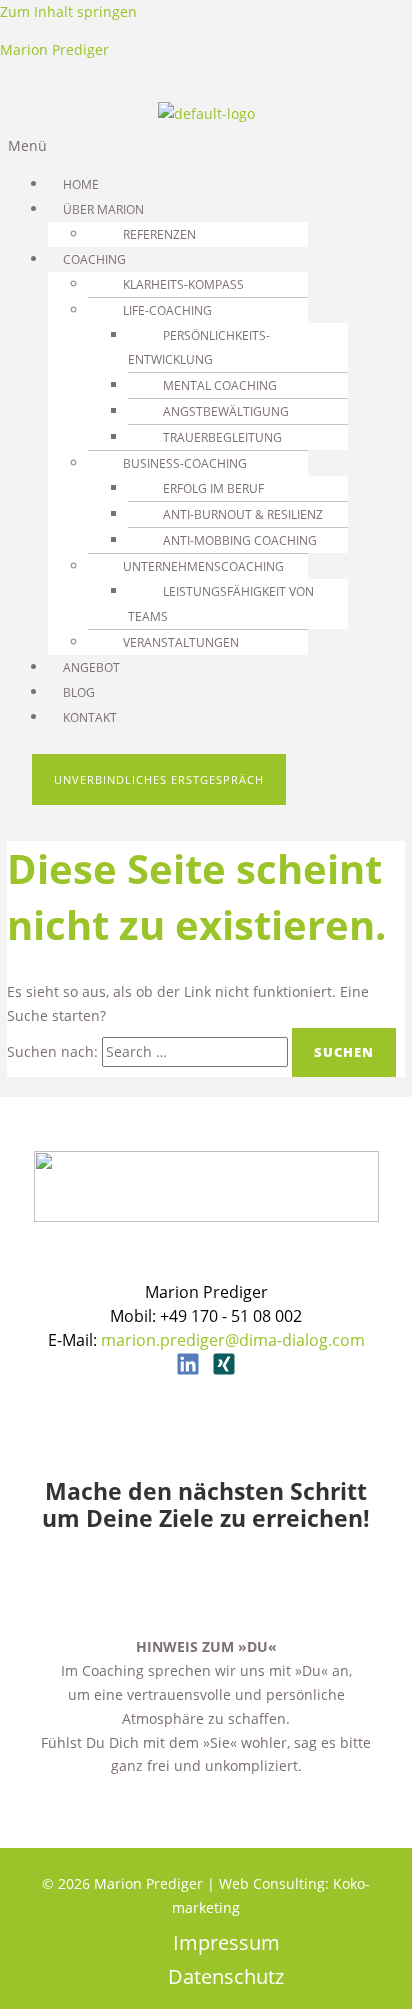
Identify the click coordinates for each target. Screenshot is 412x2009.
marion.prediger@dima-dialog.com (233, 1339)
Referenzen (159, 234)
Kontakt (90, 717)
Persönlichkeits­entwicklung (199, 348)
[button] (206, 146)
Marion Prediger (54, 49)
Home (81, 184)
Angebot (91, 667)
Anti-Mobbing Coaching (240, 540)
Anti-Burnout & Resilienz (243, 514)
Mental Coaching (220, 385)
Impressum (226, 1943)
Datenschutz (226, 1977)
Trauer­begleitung (222, 437)
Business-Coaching (185, 463)
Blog (79, 692)
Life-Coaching (167, 310)
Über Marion (103, 209)
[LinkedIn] (188, 1370)
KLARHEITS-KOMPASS (183, 284)
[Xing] (224, 1370)
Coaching (94, 259)
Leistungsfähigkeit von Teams (221, 604)
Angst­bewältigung (226, 411)
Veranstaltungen (181, 642)
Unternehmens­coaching (203, 566)
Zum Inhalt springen (68, 11)
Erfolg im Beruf (213, 488)
